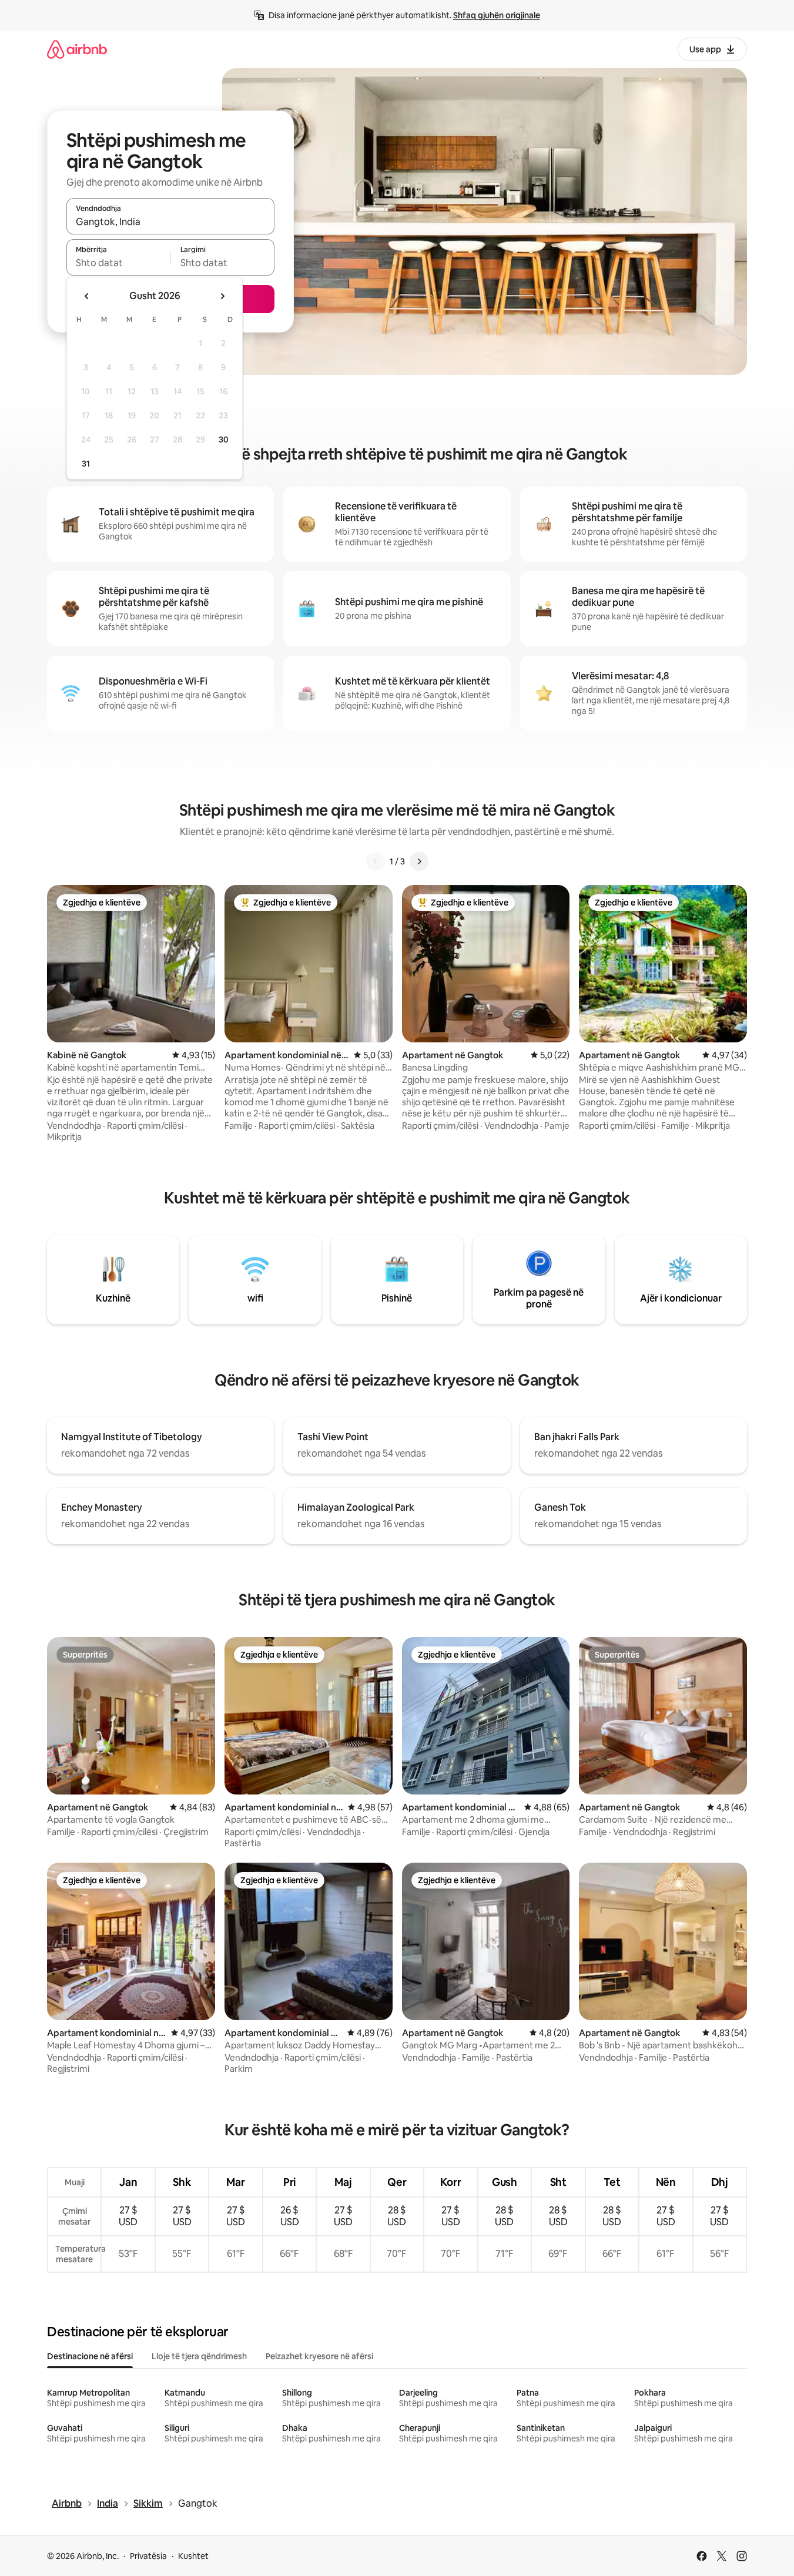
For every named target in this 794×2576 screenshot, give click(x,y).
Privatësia (148, 2556)
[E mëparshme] (376, 861)
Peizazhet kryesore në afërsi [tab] (319, 2356)
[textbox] (118, 263)
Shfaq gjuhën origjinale (497, 15)
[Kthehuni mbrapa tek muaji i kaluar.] (87, 296)
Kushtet (193, 2556)
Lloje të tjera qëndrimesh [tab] (199, 2356)
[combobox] (170, 222)
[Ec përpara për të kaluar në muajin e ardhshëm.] (222, 296)
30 (224, 440)
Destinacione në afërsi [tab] (90, 2356)
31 (86, 464)
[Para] (419, 861)
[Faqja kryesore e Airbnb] (77, 49)
